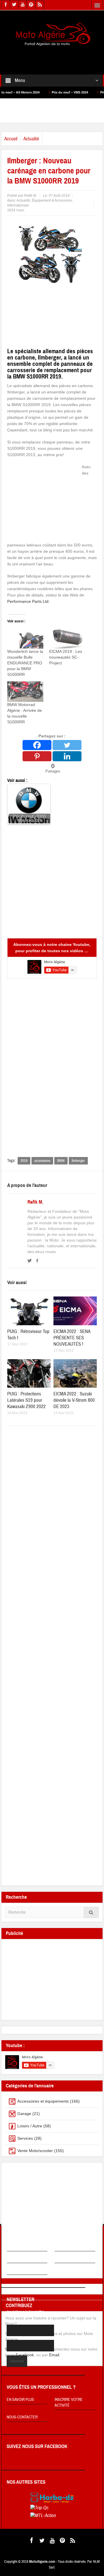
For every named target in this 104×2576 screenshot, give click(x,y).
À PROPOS (16, 2247)
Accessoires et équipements (43, 2101)
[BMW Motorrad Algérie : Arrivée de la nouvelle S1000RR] (25, 692)
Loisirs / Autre (30, 2126)
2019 (24, 1161)
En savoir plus (20, 2400)
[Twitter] (67, 745)
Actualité (31, 139)
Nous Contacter (22, 2270)
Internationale (18, 205)
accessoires (42, 1161)
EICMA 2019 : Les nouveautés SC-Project (66, 657)
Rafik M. (35, 1202)
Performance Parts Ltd (28, 601)
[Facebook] (37, 745)
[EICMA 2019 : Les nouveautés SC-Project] (67, 638)
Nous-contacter (22, 2417)
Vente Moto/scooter (35, 2151)
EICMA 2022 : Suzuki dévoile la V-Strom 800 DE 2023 (74, 1400)
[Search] (91, 1912)
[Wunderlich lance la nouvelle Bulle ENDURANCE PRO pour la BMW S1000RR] (25, 638)
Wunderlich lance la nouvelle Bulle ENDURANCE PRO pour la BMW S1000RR (25, 663)
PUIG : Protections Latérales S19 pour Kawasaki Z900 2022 (26, 1400)
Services (25, 2138)
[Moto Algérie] (52, 35)
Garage (24, 2114)
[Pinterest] (37, 756)
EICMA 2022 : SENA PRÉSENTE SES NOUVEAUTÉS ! (72, 1338)
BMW (61, 1161)
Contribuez (65, 2258)
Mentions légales (71, 2247)
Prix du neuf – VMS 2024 (43, 92)
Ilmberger (78, 1161)
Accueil (11, 139)
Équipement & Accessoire (52, 200)
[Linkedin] (67, 756)
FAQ (10, 2258)
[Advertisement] (52, 56)
